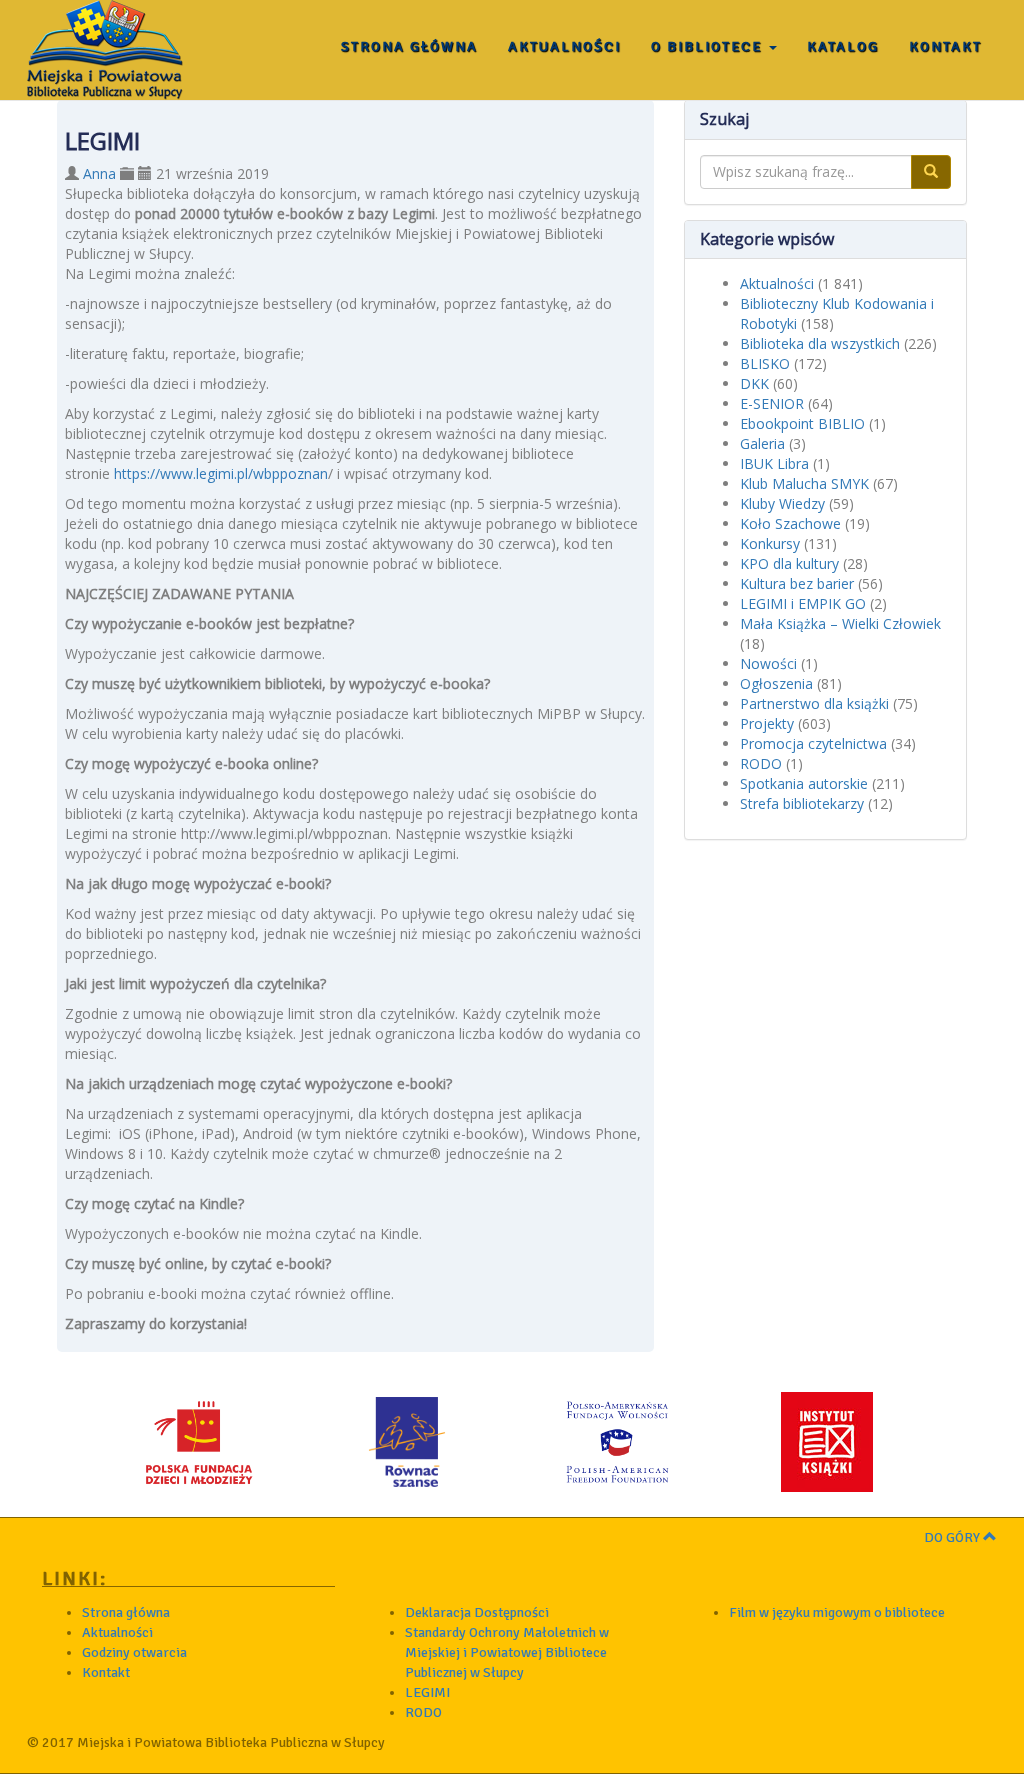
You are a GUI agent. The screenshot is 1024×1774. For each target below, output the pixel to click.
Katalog (843, 46)
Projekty (767, 723)
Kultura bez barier (797, 583)
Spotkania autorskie (804, 783)
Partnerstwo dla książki (814, 703)
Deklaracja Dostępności (477, 1612)
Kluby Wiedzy (782, 503)
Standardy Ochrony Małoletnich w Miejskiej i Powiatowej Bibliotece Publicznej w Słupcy (507, 1652)
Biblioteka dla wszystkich (820, 343)
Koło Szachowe (790, 523)
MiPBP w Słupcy (105, 50)
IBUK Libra (774, 463)
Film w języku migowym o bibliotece (837, 1612)
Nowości (768, 663)
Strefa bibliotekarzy (802, 803)
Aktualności (564, 46)
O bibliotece (709, 46)
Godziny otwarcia (134, 1652)
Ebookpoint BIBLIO (802, 423)
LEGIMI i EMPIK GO (803, 603)
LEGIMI (427, 1692)
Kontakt (945, 46)
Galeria (762, 443)
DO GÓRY (953, 1537)
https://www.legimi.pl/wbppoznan (221, 473)
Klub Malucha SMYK (804, 483)
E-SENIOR (772, 403)
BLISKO (765, 363)
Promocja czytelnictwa (813, 743)
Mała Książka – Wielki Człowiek (840, 623)
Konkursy (770, 543)
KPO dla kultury (789, 563)
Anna (99, 173)
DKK (754, 383)
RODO (761, 763)
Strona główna (409, 46)
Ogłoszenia (776, 683)
